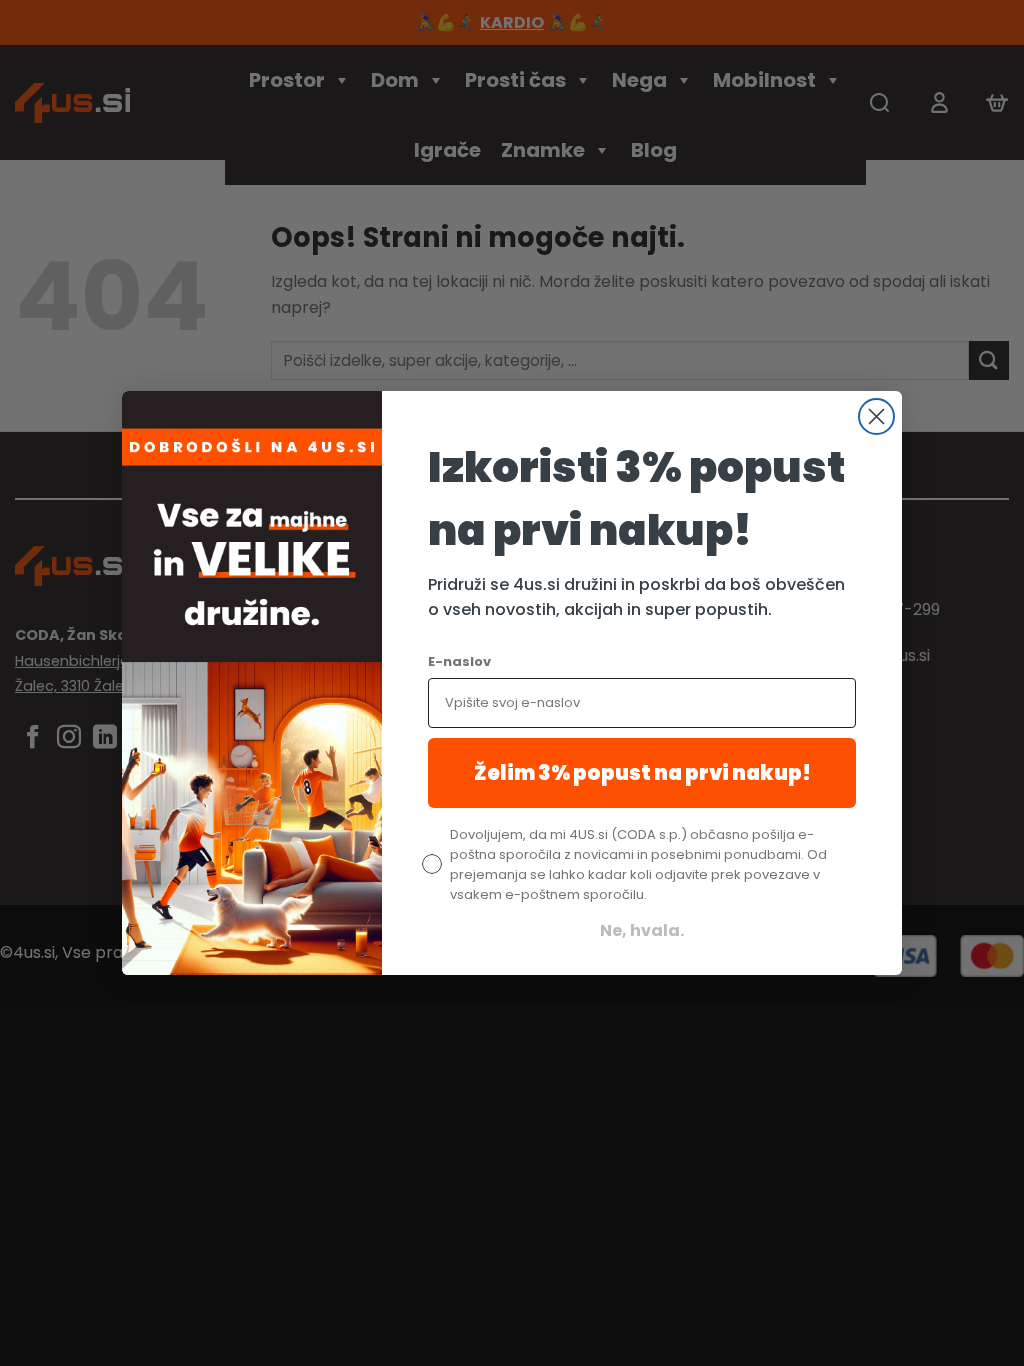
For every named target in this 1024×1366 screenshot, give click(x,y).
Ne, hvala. (642, 930)
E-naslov (459, 661)
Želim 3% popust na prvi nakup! (642, 773)
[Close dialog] (876, 416)
